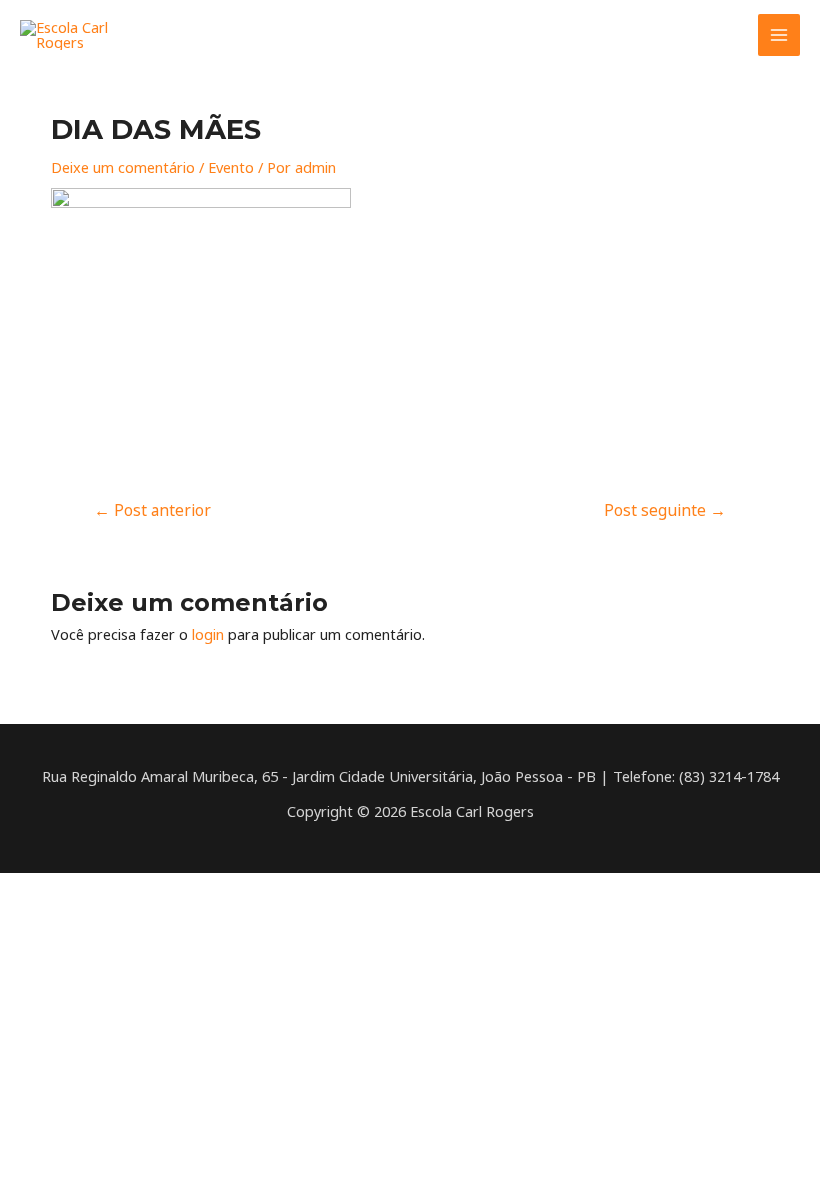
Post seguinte (665, 510)
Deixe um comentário (123, 167)
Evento (231, 167)
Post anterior (152, 510)
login (208, 634)
